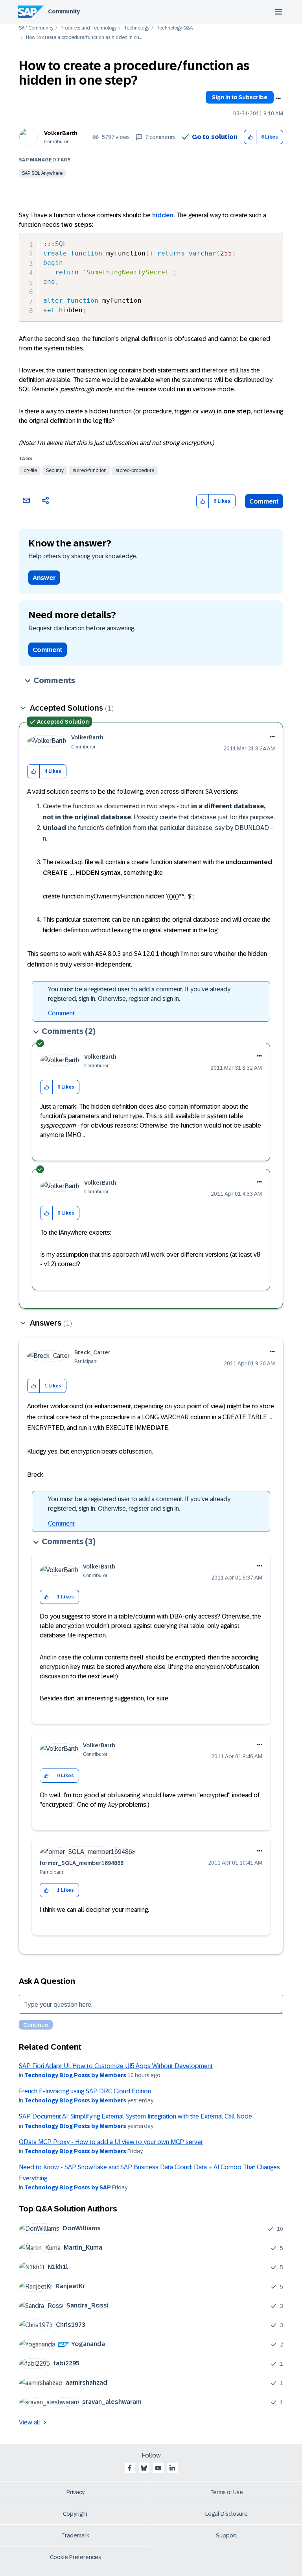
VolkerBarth (61, 133)
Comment (264, 501)
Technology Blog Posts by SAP (68, 2187)
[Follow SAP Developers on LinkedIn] (172, 2468)
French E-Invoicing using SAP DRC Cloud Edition (85, 2091)
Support (226, 2535)
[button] (250, 137)
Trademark (75, 2535)
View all (29, 2422)
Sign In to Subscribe (240, 97)
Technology (137, 28)
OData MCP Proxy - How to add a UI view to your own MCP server (111, 2142)
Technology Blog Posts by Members (75, 2075)
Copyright (75, 2514)
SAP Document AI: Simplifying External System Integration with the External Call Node (135, 2116)
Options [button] (278, 98)
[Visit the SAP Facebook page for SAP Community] (130, 2468)
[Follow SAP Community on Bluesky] (144, 2468)
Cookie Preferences (75, 2557)
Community (64, 11)
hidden (163, 215)
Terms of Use (227, 2492)
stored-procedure (135, 470)
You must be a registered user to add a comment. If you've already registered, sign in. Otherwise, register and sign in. (139, 994)
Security (55, 470)
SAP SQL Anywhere (42, 173)
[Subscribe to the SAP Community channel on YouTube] (158, 2468)
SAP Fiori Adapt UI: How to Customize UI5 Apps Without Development (116, 2066)
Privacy (75, 2492)
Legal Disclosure (226, 2514)
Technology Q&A (175, 28)
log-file (30, 470)
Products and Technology (89, 28)
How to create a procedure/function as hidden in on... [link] (84, 38)
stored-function (90, 470)
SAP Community (36, 28)
